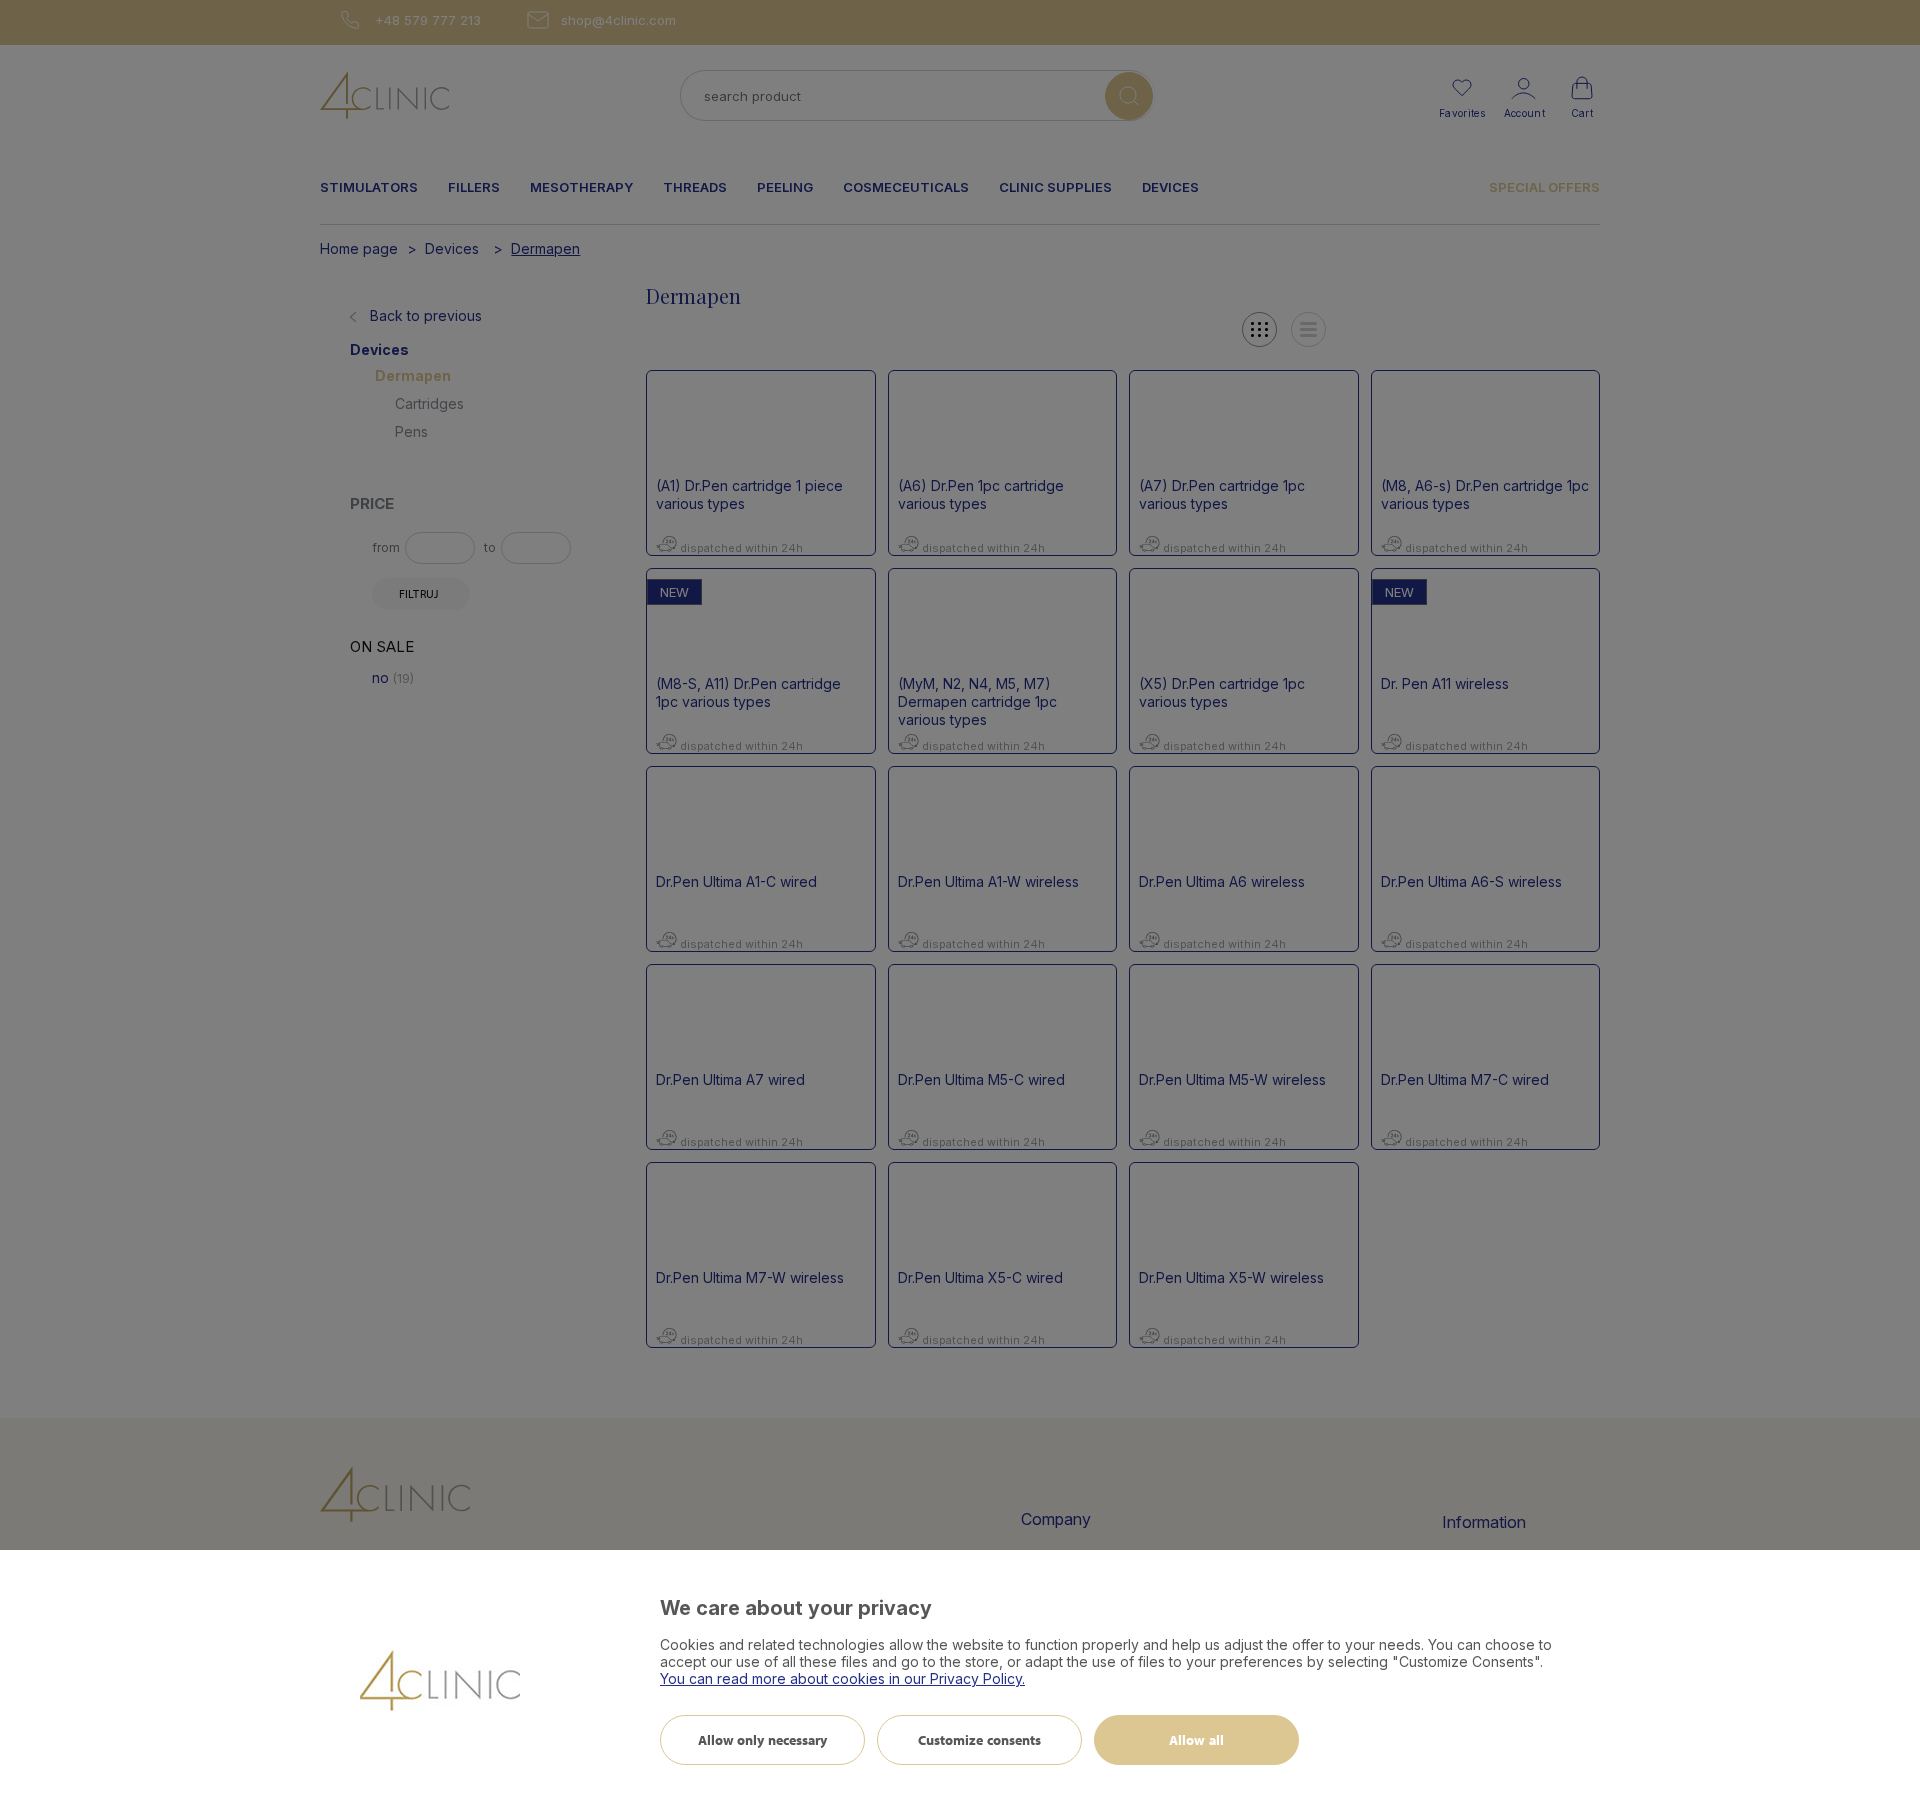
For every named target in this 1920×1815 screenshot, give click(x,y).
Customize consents (980, 1740)
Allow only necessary (763, 1740)
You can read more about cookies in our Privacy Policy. (842, 1678)
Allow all (1196, 1740)
